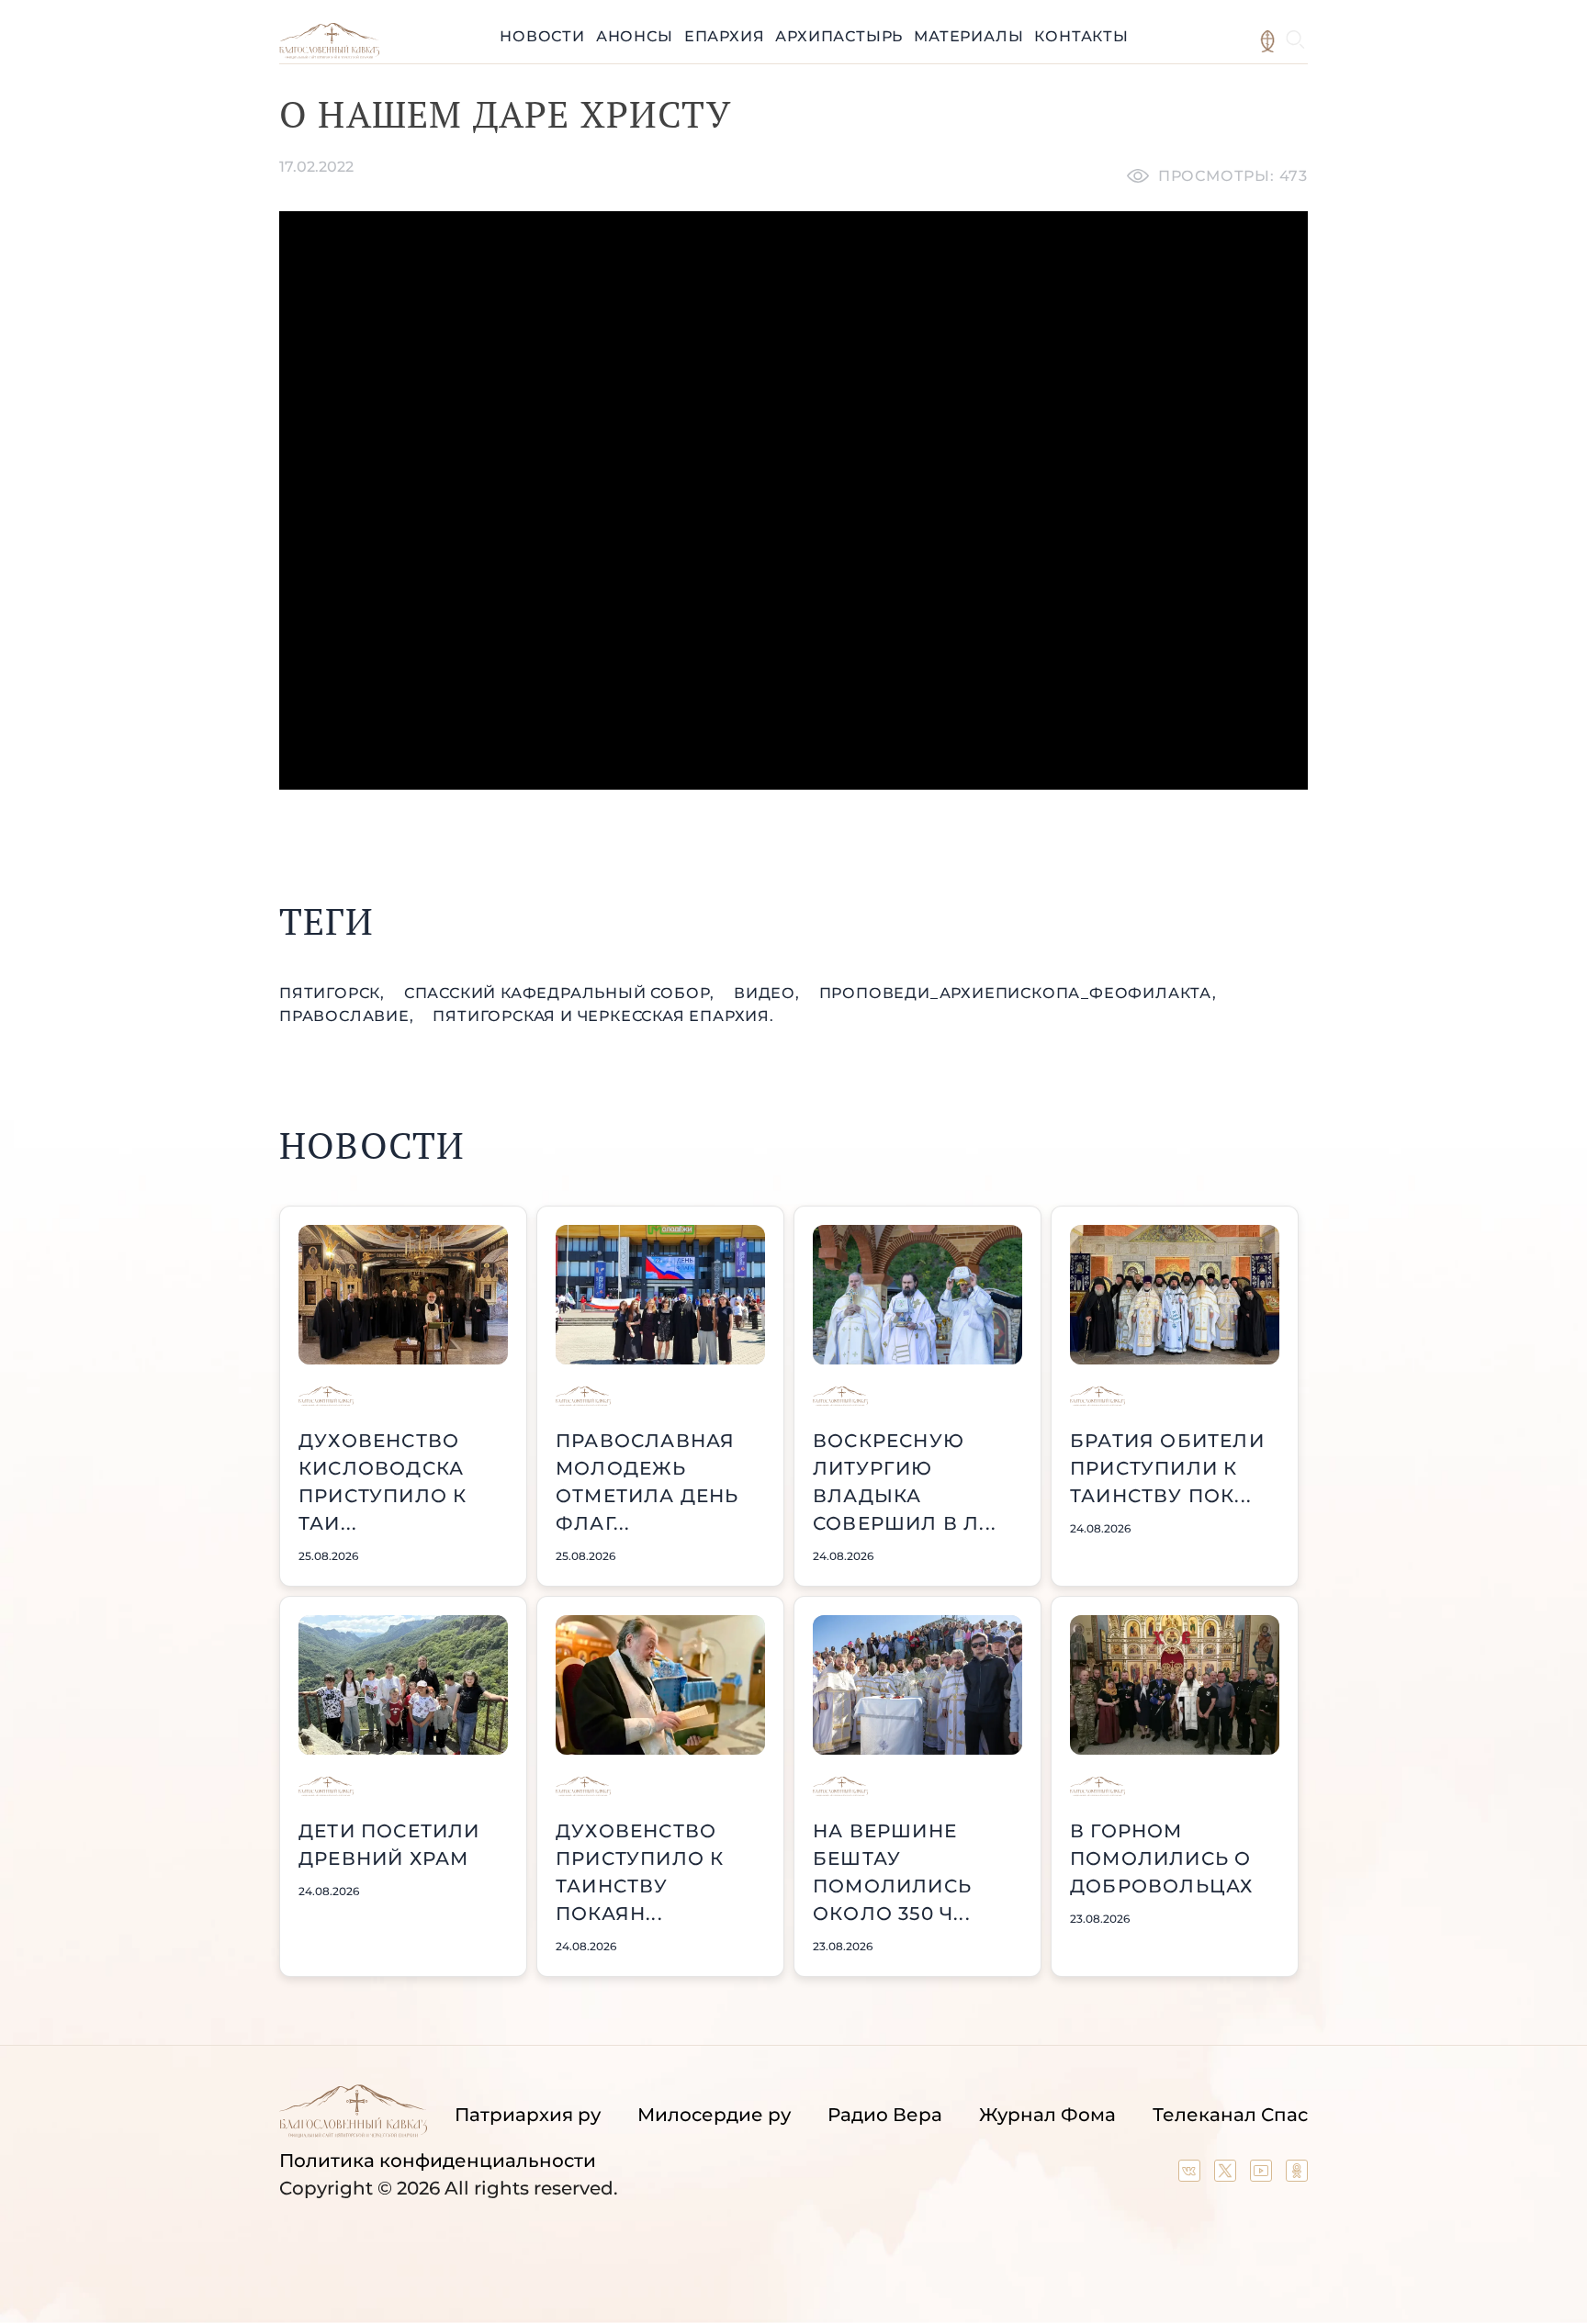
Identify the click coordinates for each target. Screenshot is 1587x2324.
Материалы (968, 36)
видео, (769, 993)
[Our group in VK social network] (1192, 2175)
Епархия (725, 36)
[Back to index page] (329, 54)
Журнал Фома (1047, 2115)
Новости (542, 36)
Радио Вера (885, 2115)
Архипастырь (839, 36)
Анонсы (635, 36)
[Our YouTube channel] (1263, 2175)
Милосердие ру (714, 2115)
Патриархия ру (528, 2115)
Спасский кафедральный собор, (562, 993)
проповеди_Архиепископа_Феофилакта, (1018, 993)
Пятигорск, (334, 993)
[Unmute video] (793, 500)
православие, (349, 1016)
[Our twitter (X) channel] (1227, 2175)
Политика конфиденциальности (438, 2161)
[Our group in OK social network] (1297, 2175)
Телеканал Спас (1230, 2115)
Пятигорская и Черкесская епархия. (603, 1016)
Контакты (1081, 36)
